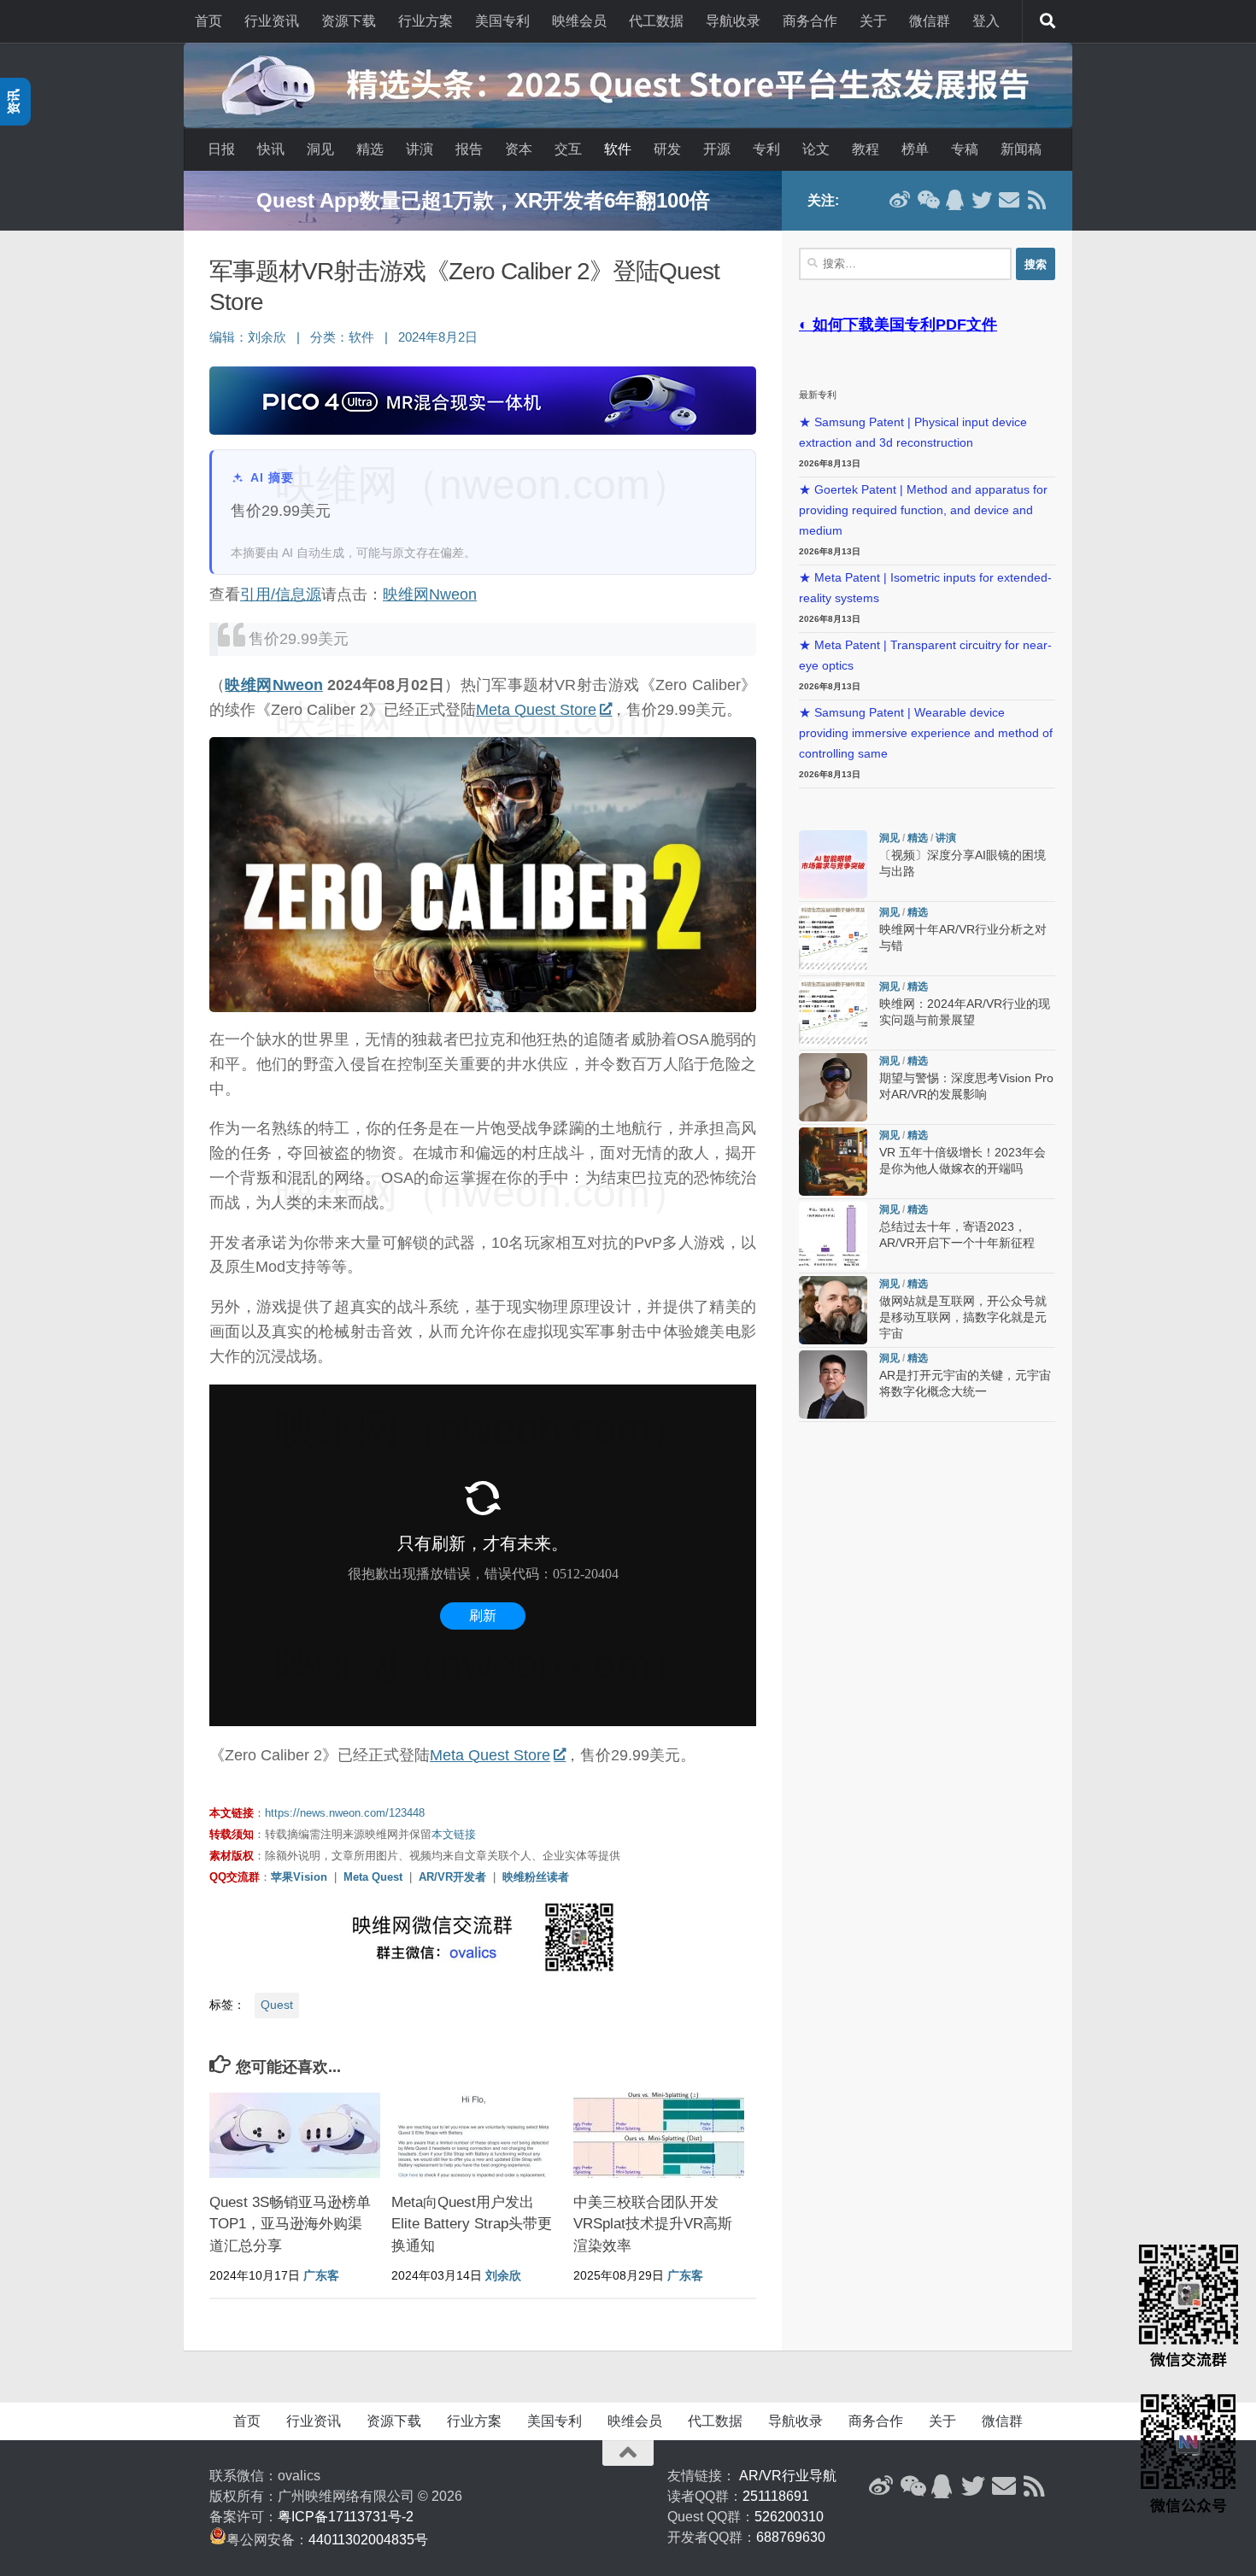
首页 (208, 21)
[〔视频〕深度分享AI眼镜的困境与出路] (833, 864)
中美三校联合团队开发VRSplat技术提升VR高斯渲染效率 (653, 2224)
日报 (221, 149)
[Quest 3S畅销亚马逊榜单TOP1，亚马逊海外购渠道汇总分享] (295, 2135)
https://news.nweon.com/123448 (345, 1813)
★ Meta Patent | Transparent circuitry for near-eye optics (925, 656)
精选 (370, 149)
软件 (618, 149)
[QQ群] (954, 200)
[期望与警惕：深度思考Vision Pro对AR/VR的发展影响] (833, 1087)
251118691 (776, 2496)
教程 (866, 149)
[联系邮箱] (1009, 200)
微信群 (930, 21)
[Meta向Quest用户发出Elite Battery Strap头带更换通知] (477, 2135)
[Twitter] (982, 200)
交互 (568, 149)
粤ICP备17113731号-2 (346, 2517)
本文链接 (454, 1834)
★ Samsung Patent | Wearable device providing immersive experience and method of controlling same (926, 733)
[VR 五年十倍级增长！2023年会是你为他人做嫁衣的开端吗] (833, 1162)
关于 (873, 21)
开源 (717, 149)
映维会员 (579, 21)
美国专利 (502, 21)
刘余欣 (267, 337)
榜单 (915, 149)
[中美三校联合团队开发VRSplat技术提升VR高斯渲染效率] (659, 2135)
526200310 (789, 2517)
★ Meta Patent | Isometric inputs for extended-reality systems (925, 588)
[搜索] (1048, 21)
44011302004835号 (368, 2540)
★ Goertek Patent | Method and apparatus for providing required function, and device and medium (923, 510)
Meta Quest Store (536, 710)
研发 (667, 149)
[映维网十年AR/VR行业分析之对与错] (833, 939)
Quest (277, 2005)
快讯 (271, 149)
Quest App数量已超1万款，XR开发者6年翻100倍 (483, 200)
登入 (986, 21)
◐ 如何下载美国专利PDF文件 (898, 325)
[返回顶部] (628, 2453)
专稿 (965, 149)
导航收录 (733, 21)
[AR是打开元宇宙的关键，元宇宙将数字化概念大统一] (833, 1385)
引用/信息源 (281, 594)
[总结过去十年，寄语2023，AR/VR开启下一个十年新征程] (833, 1236)
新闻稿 (1021, 149)
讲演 (420, 149)
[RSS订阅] (1036, 200)
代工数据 (656, 21)
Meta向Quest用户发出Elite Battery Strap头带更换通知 (472, 2224)
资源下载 (349, 21)
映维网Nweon (430, 594)
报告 (469, 149)
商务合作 (810, 21)
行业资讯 (272, 21)
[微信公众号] (927, 200)
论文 (816, 149)
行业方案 (426, 21)
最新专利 (818, 395)
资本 (519, 149)
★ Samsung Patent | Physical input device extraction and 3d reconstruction (913, 433)
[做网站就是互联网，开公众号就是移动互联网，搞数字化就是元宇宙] (833, 1310)
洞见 (320, 149)
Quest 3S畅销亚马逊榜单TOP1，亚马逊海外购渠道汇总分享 (290, 2224)
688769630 (791, 2537)
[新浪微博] (900, 200)
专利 (766, 149)
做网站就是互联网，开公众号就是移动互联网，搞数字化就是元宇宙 (963, 1317)
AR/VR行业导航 (788, 2476)
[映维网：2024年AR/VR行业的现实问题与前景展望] (833, 1013)
